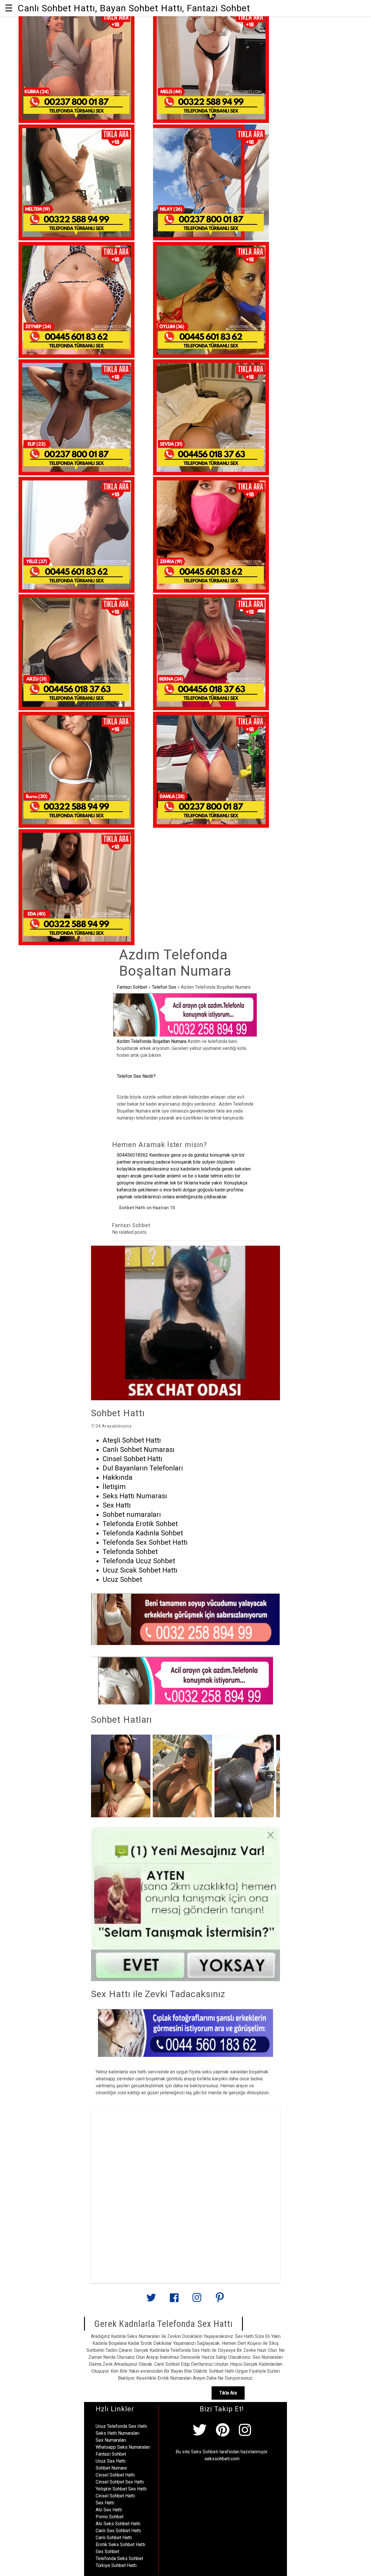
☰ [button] (9, 8)
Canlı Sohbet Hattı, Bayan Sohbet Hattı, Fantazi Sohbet (134, 8)
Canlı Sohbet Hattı (114, 2538)
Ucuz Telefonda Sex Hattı (121, 2426)
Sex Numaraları (111, 2440)
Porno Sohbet (110, 2517)
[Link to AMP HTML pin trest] (220, 2300)
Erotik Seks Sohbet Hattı (120, 2545)
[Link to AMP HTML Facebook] (174, 2300)
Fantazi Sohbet (132, 987)
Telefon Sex (164, 987)
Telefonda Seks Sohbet (119, 2558)
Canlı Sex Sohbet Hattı (118, 2531)
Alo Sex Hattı (109, 2510)
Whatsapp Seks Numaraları (123, 2447)
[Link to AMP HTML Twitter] (151, 2300)
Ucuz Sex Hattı (111, 2461)
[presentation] (270, 1776)
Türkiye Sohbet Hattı (116, 2565)
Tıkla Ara (228, 2393)
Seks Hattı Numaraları (118, 2433)
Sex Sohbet (107, 2551)
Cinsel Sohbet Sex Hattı (120, 2482)
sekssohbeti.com (222, 2459)
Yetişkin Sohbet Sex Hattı (121, 2489)
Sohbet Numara (111, 2468)
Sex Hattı (105, 2503)
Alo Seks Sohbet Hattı (118, 2524)
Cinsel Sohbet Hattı (115, 2475)
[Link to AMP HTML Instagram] (197, 2300)
